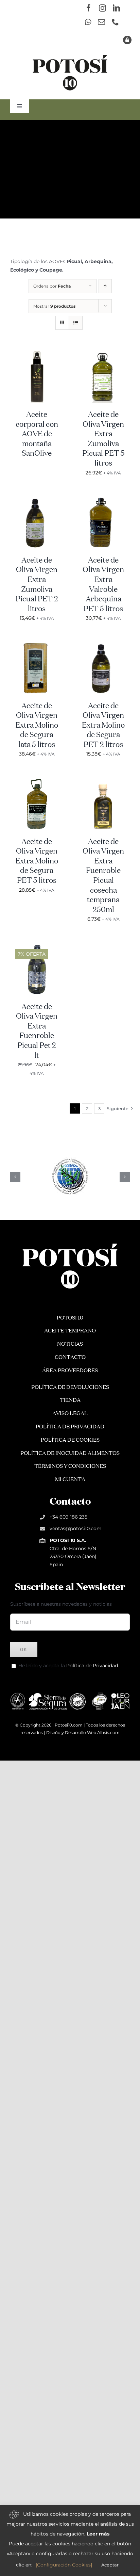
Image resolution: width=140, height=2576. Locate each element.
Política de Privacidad (92, 1666)
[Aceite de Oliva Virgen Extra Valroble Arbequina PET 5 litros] (103, 500)
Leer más (98, 2534)
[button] (15, 1177)
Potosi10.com (69, 1725)
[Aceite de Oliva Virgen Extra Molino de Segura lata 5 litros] (37, 646)
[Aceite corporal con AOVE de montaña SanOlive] (37, 354)
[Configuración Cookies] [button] (64, 2565)
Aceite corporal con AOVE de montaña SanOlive (37, 434)
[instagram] (102, 8)
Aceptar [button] (110, 2565)
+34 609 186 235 (68, 1517)
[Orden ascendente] (105, 286)
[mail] (101, 22)
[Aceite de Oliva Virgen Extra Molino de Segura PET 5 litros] (37, 781)
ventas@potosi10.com (76, 1528)
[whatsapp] (88, 22)
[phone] (115, 22)
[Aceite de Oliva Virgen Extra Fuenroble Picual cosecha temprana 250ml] (103, 781)
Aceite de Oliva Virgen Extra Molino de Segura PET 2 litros (103, 726)
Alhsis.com (108, 1732)
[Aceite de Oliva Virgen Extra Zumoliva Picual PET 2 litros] (37, 500)
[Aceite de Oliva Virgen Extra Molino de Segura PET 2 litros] (103, 646)
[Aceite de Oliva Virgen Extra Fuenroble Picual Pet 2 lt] (37, 946)
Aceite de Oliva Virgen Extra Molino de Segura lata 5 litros (37, 726)
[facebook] (89, 8)
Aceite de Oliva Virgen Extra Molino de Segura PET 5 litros (37, 861)
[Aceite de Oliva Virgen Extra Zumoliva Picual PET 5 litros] (103, 354)
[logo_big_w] (70, 1243)
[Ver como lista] (76, 323)
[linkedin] (116, 8)
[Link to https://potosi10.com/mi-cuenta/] (127, 40)
